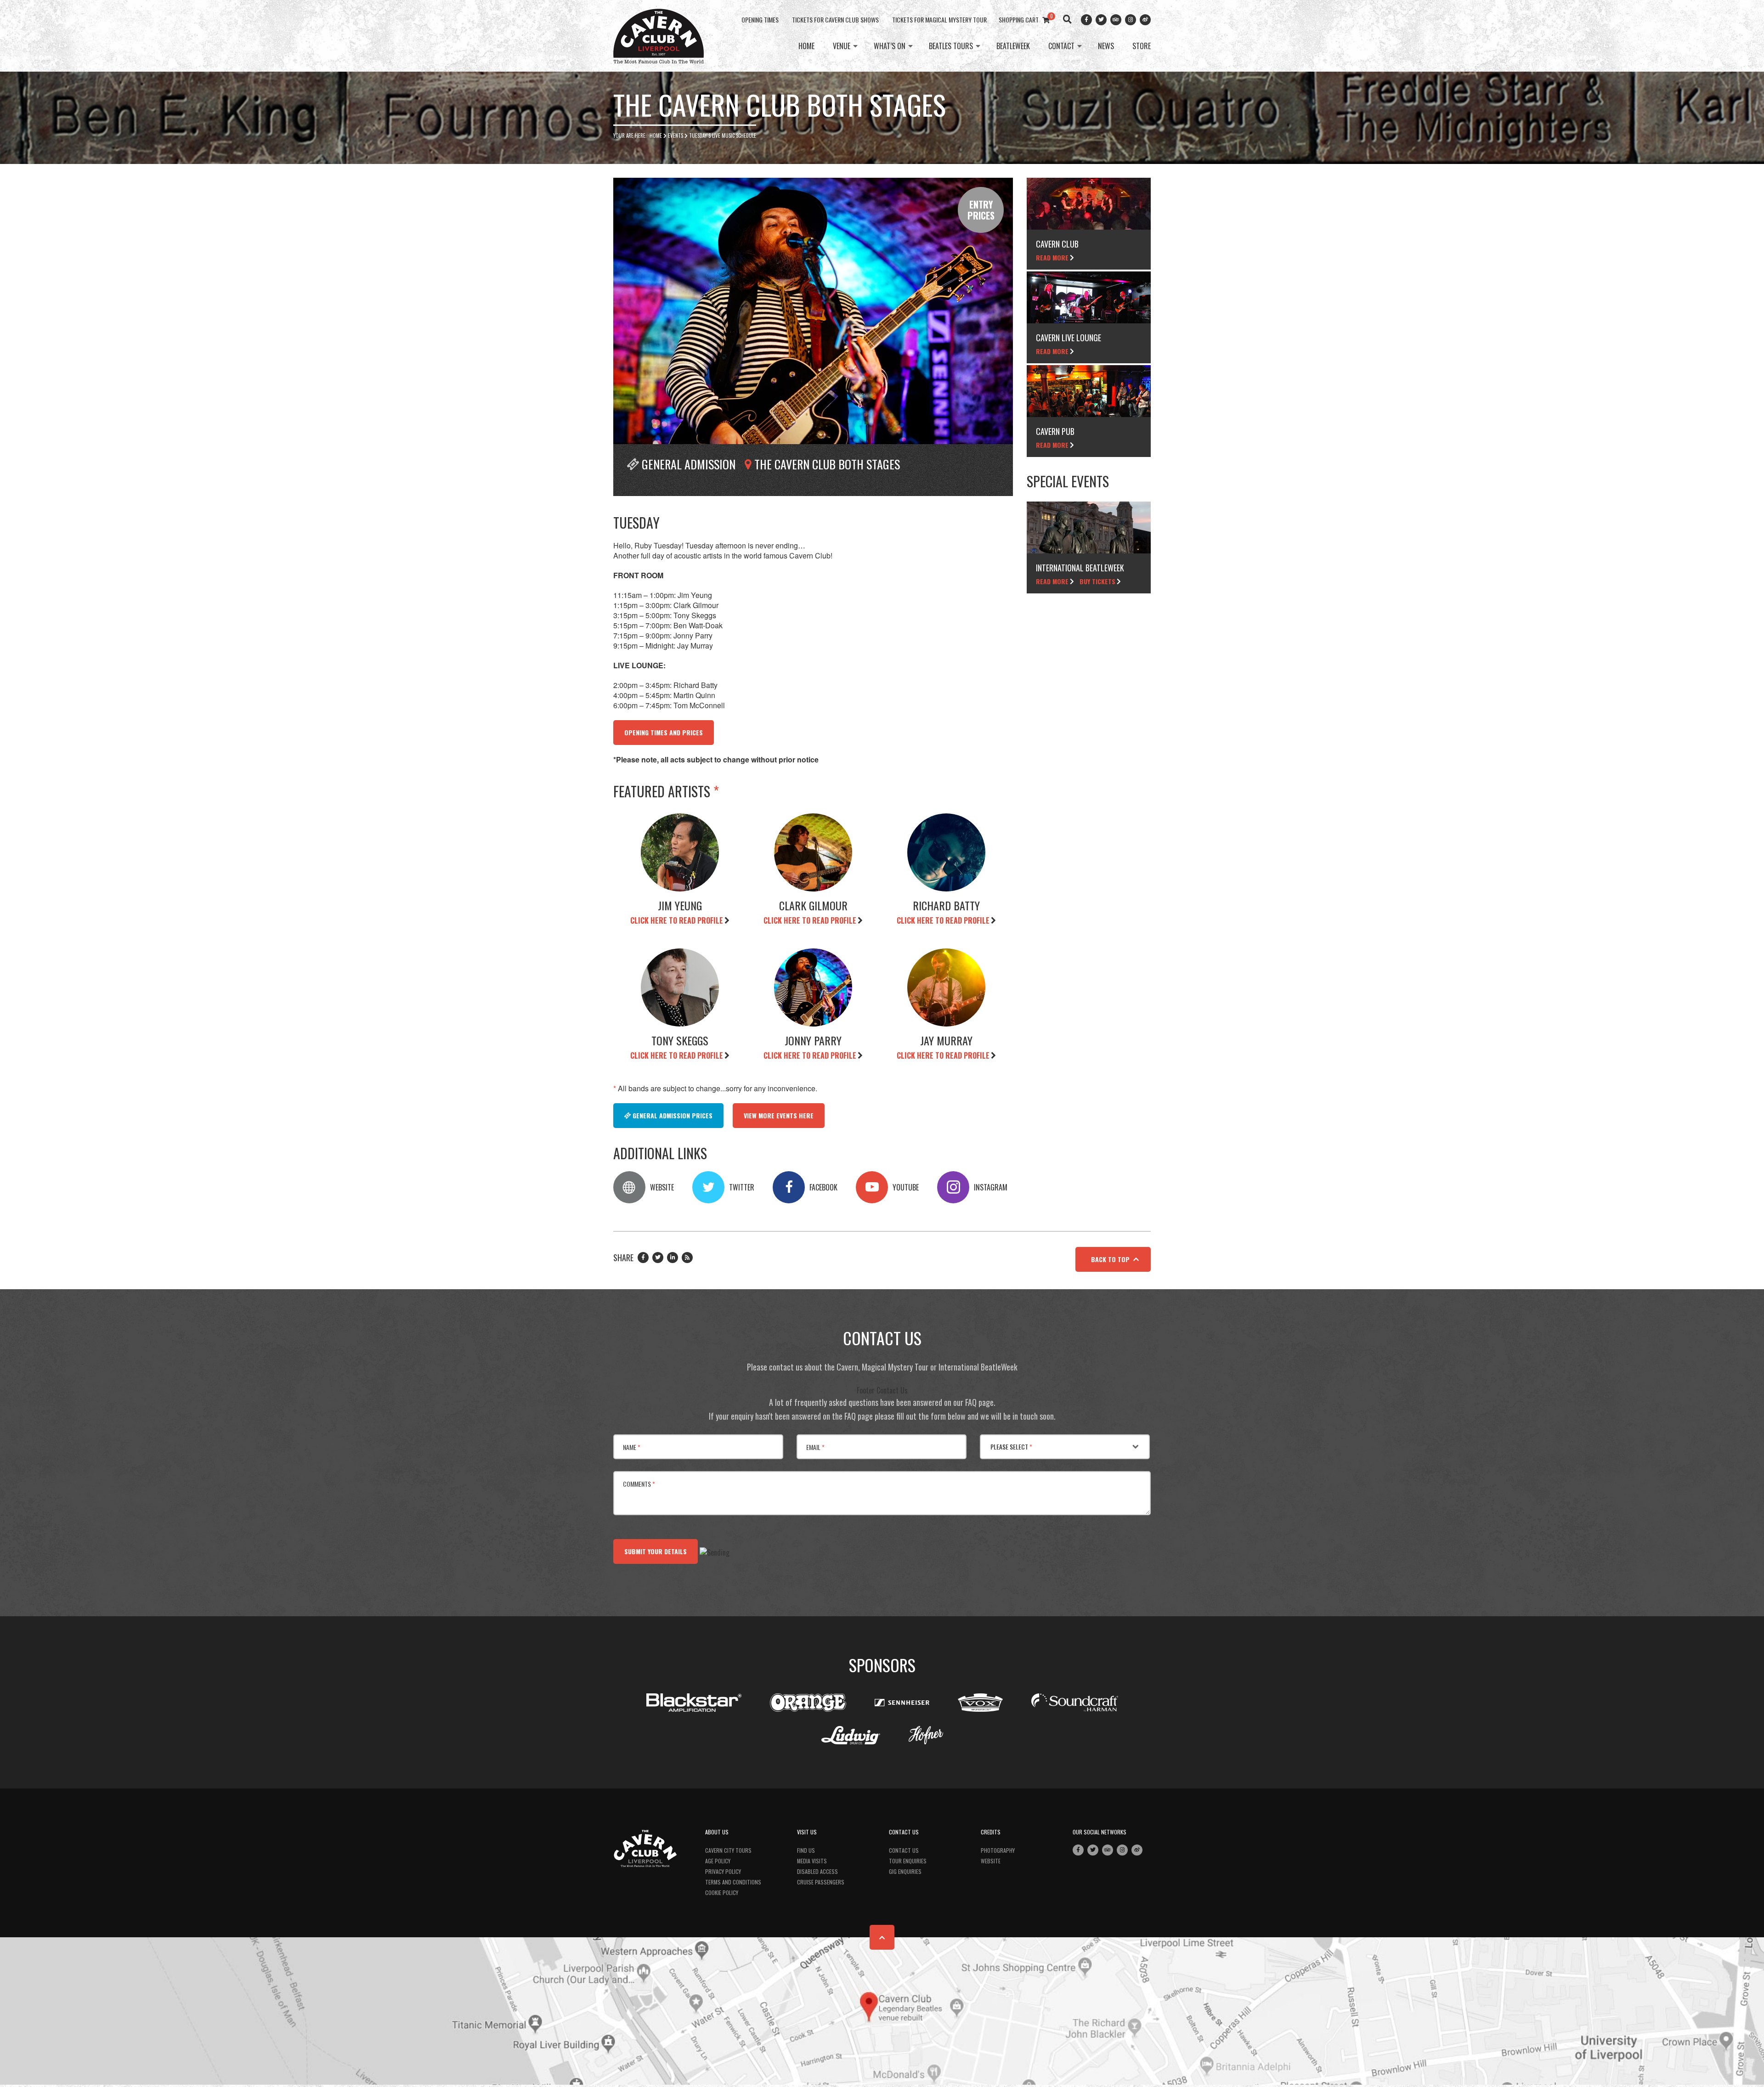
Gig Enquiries (905, 1871)
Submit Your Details (656, 1551)
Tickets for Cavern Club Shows (835, 20)
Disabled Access (817, 1871)
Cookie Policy (722, 1892)
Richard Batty (946, 905)
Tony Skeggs (680, 1040)
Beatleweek (1013, 46)
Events (676, 135)
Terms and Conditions (733, 1882)
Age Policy (718, 1861)
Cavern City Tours (728, 1850)
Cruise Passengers (821, 1882)
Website (991, 1861)
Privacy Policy (723, 1871)
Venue (842, 46)
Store (1142, 46)
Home (806, 46)
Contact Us (904, 1850)
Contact (1061, 46)
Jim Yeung (680, 905)
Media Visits (812, 1861)
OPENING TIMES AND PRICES (664, 732)
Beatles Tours (951, 46)
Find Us (806, 1850)
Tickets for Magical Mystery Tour (939, 20)
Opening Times (760, 20)
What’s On (890, 46)
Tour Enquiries (908, 1861)
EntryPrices (981, 210)
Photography (998, 1850)
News (1106, 46)
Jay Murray (946, 1040)
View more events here (779, 1115)
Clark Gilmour (813, 905)
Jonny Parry (813, 1040)
